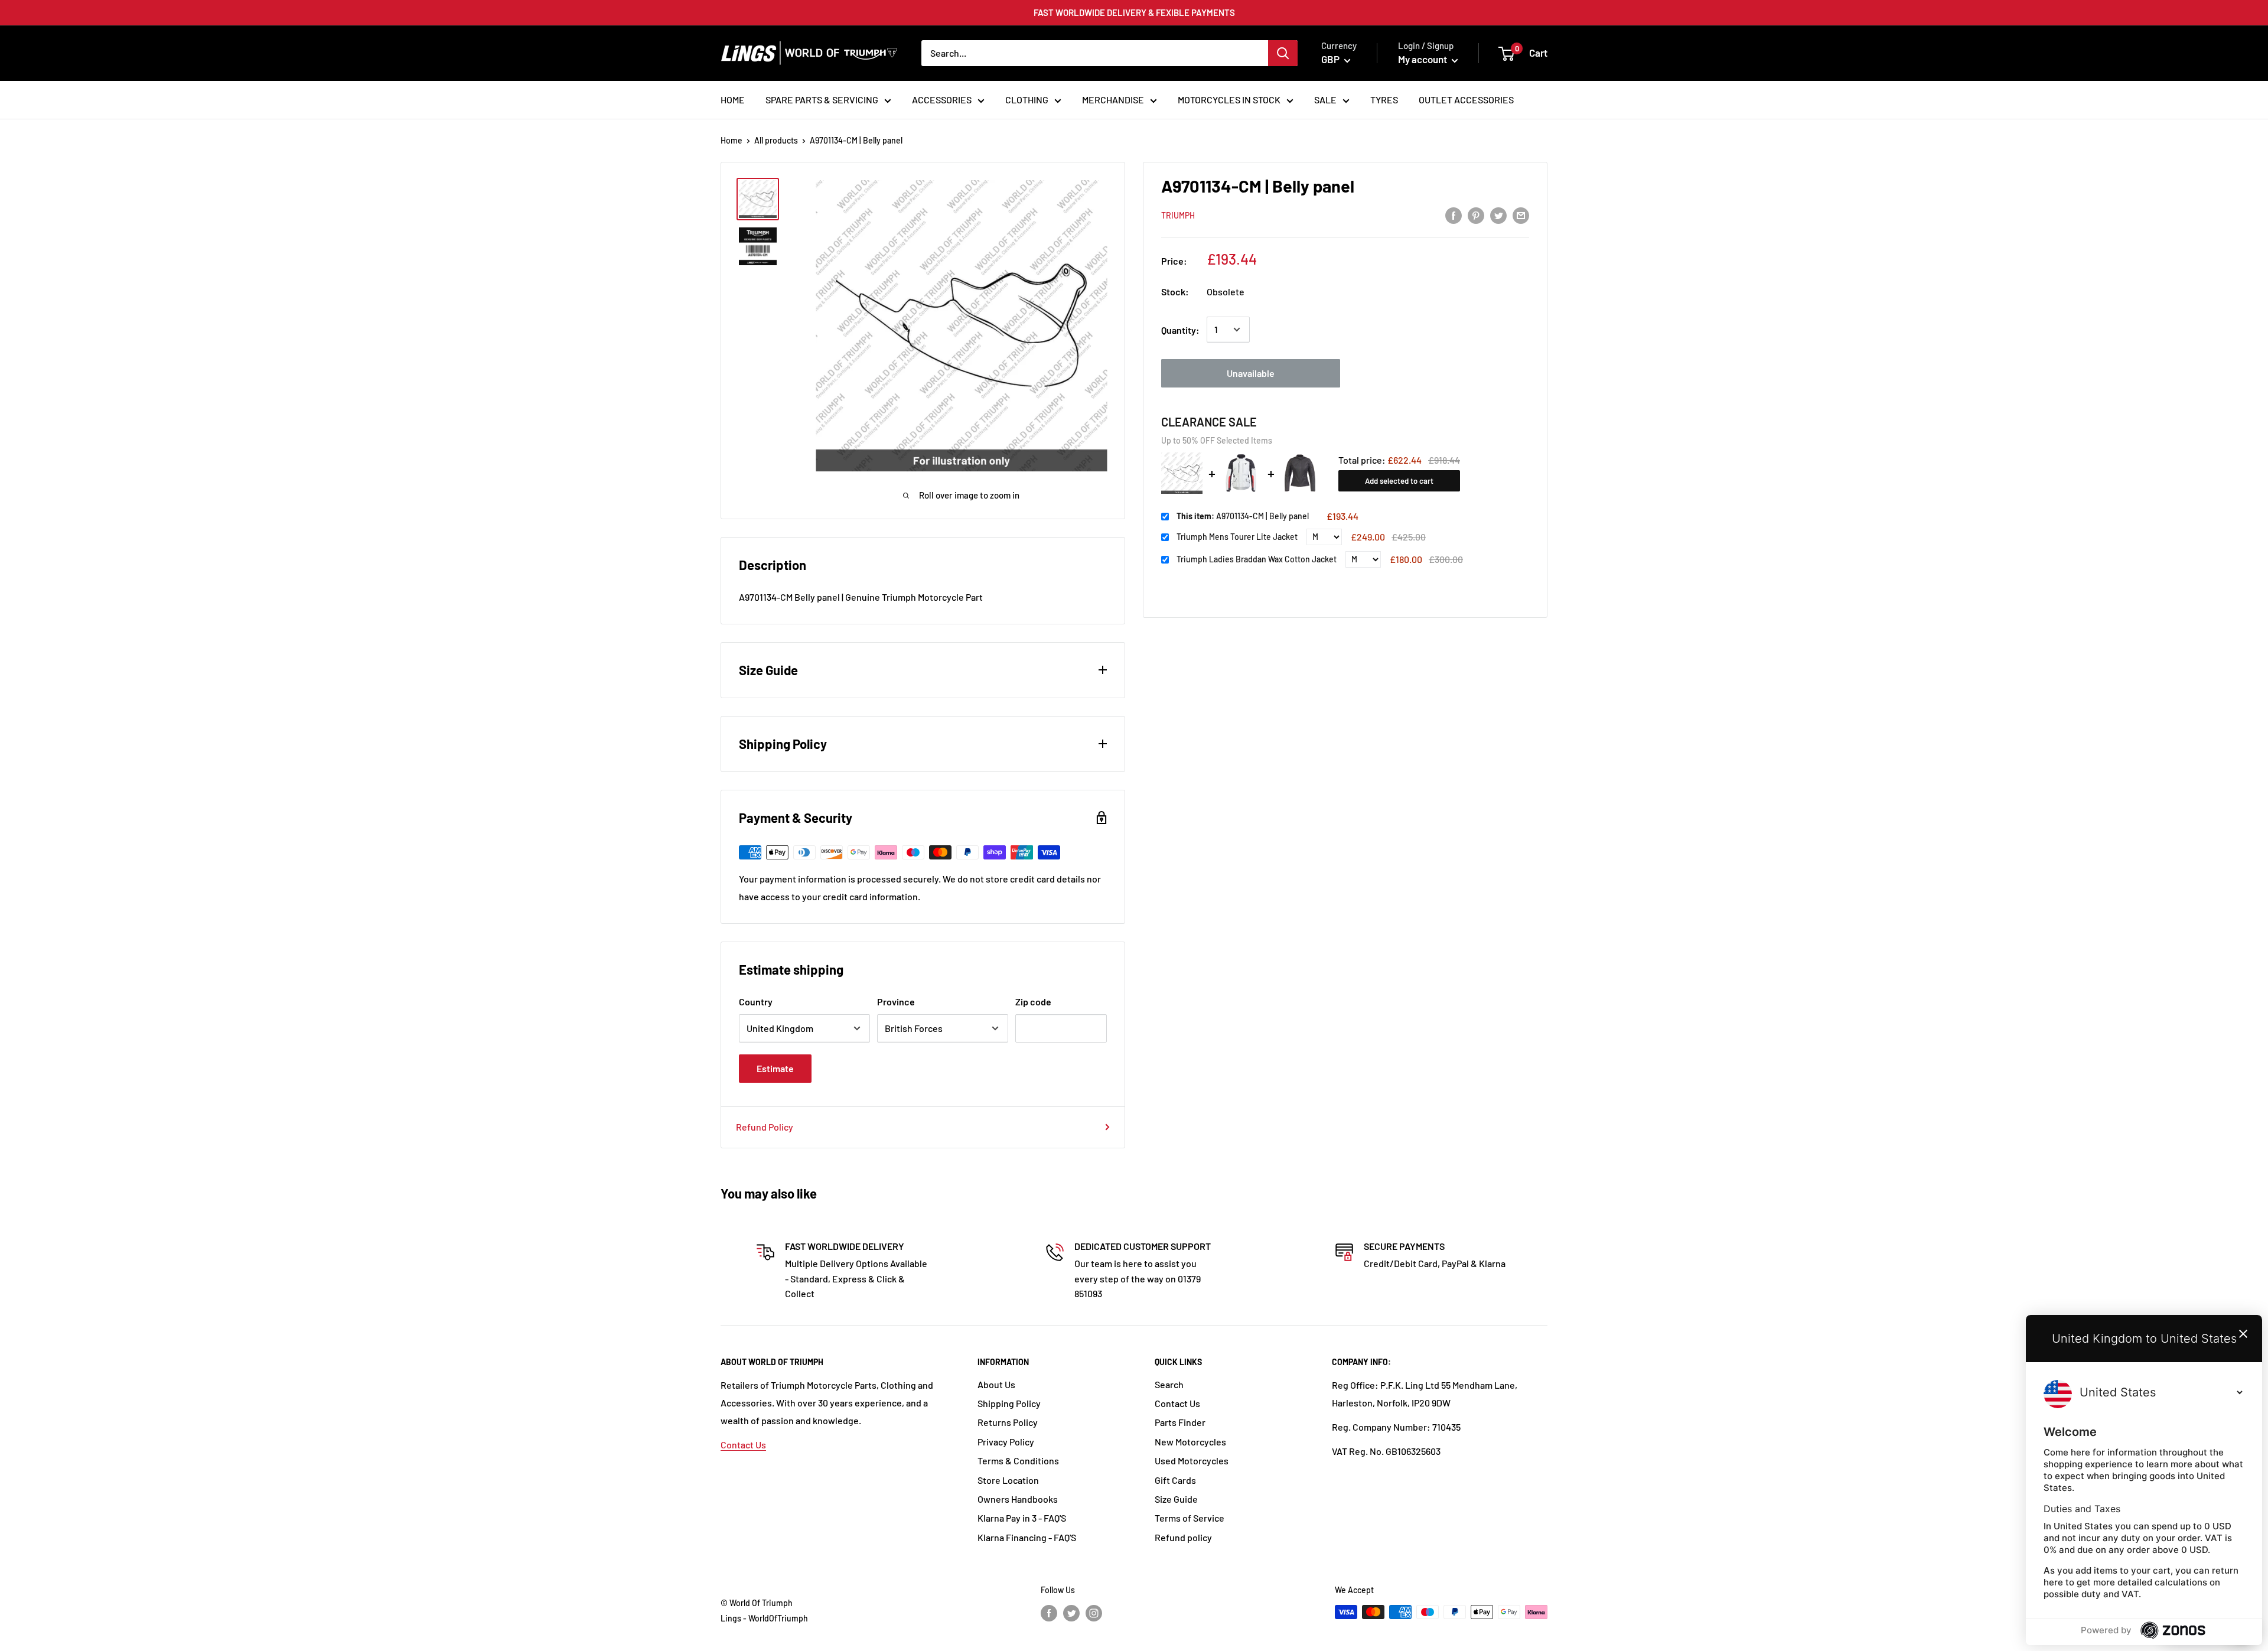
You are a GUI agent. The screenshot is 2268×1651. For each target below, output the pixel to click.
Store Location (1008, 1480)
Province (896, 1002)
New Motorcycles (1190, 1442)
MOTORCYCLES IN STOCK (1229, 100)
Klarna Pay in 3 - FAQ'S (1022, 1518)
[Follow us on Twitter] (1071, 1613)
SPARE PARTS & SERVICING (822, 100)
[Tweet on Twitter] (1498, 215)
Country (756, 1002)
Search (1169, 1384)
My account (1423, 59)
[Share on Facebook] (1454, 215)
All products (776, 140)
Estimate (775, 1068)
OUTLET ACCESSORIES (1466, 100)
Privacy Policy (1006, 1442)
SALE (1325, 100)
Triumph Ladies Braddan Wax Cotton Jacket (1257, 559)
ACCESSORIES (942, 100)
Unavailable (1251, 373)
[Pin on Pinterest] (1476, 215)
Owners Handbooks (1018, 1499)
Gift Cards (1175, 1480)
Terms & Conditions (1018, 1460)
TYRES (1384, 100)
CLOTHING (1027, 100)
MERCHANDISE (1113, 100)
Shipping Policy (1009, 1403)
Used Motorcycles (1192, 1460)
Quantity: (1180, 329)
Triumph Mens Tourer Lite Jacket (1237, 537)
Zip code (1033, 1002)
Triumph (1178, 215)
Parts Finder (1180, 1422)
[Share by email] (1521, 215)
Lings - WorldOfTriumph (764, 1618)
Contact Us (743, 1445)
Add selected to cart (1399, 481)
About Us (996, 1384)
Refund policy (1183, 1537)
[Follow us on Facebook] (1049, 1613)
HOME (733, 100)
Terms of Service (1190, 1518)
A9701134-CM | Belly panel (1243, 516)
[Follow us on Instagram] (1094, 1613)
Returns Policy (1008, 1422)
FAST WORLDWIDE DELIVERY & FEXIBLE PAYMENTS (1134, 12)
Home (731, 140)
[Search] (1283, 53)
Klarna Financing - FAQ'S (1027, 1537)
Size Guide (1176, 1499)
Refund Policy (765, 1127)
